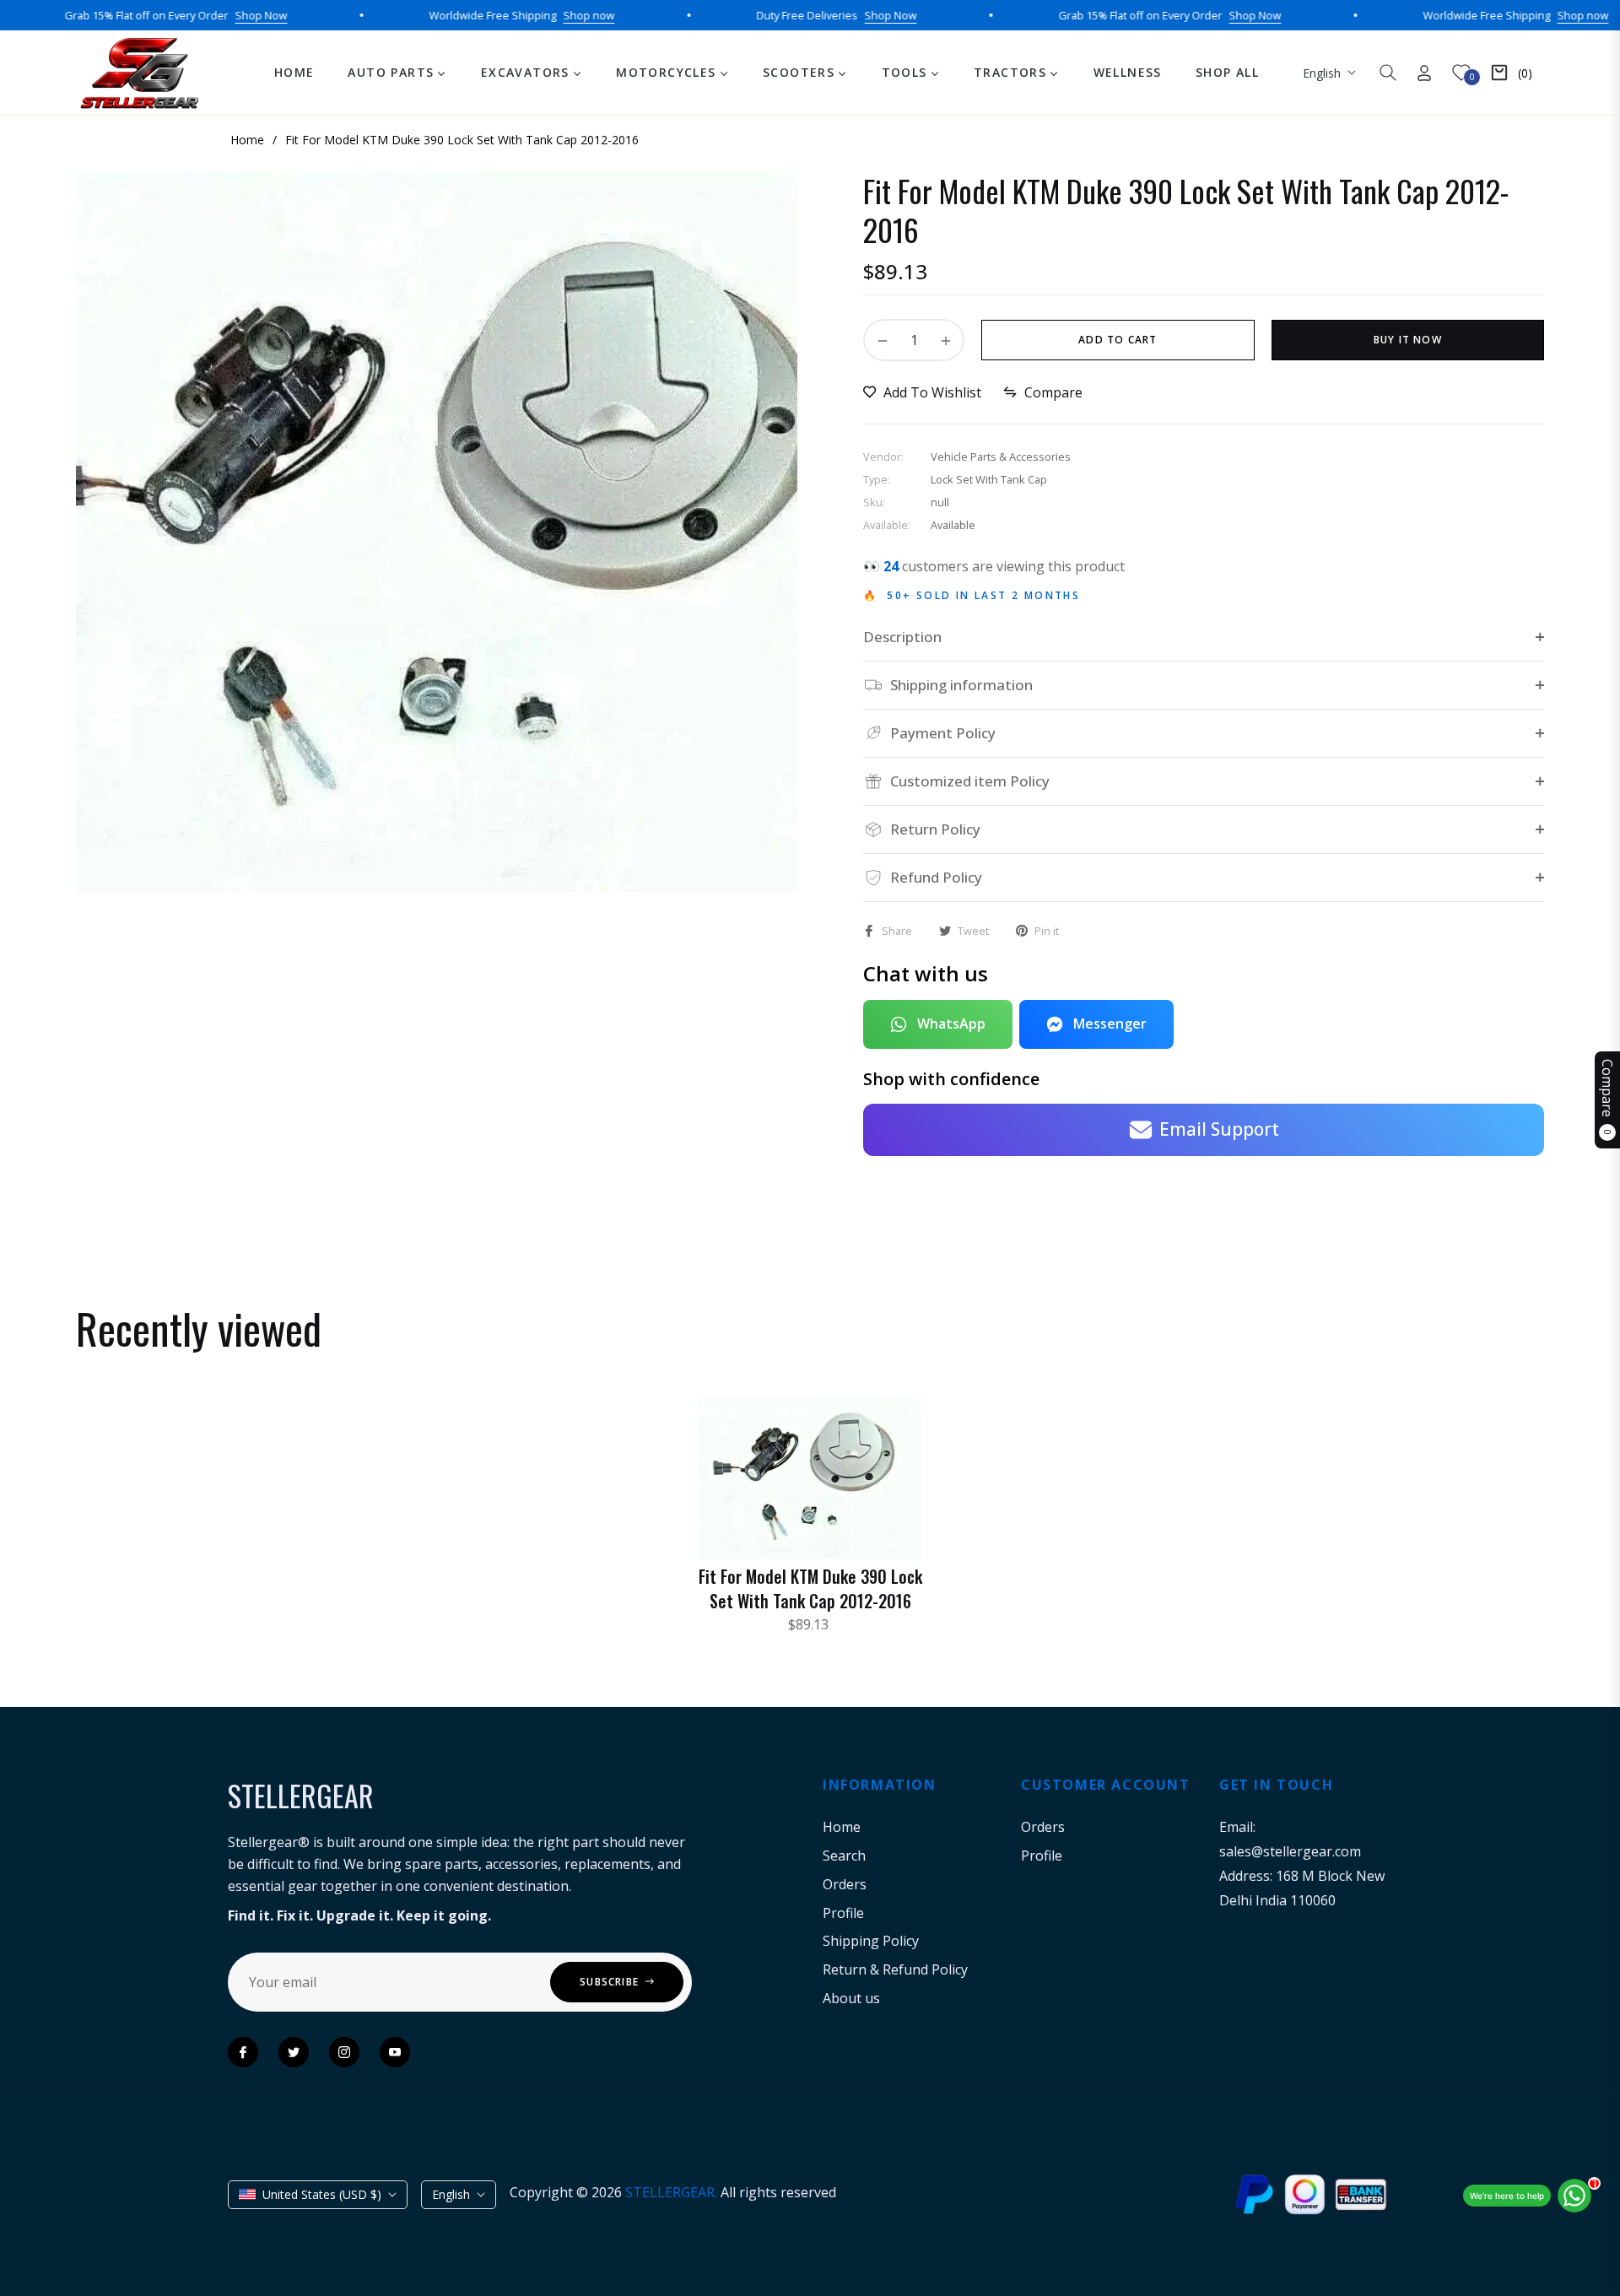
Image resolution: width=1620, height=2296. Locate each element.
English (1322, 73)
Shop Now (201, 15)
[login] (1424, 73)
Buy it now (1408, 340)
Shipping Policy (871, 1941)
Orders (845, 1884)
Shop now (529, 15)
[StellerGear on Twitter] (294, 2052)
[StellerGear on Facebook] (243, 2052)
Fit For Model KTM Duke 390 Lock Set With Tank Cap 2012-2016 (810, 1588)
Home (842, 1827)
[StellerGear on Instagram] (344, 2052)
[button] (1388, 73)
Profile (843, 1913)
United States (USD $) (322, 2194)
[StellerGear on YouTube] (395, 2052)
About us (851, 1998)
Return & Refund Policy (895, 1969)
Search (844, 1856)
